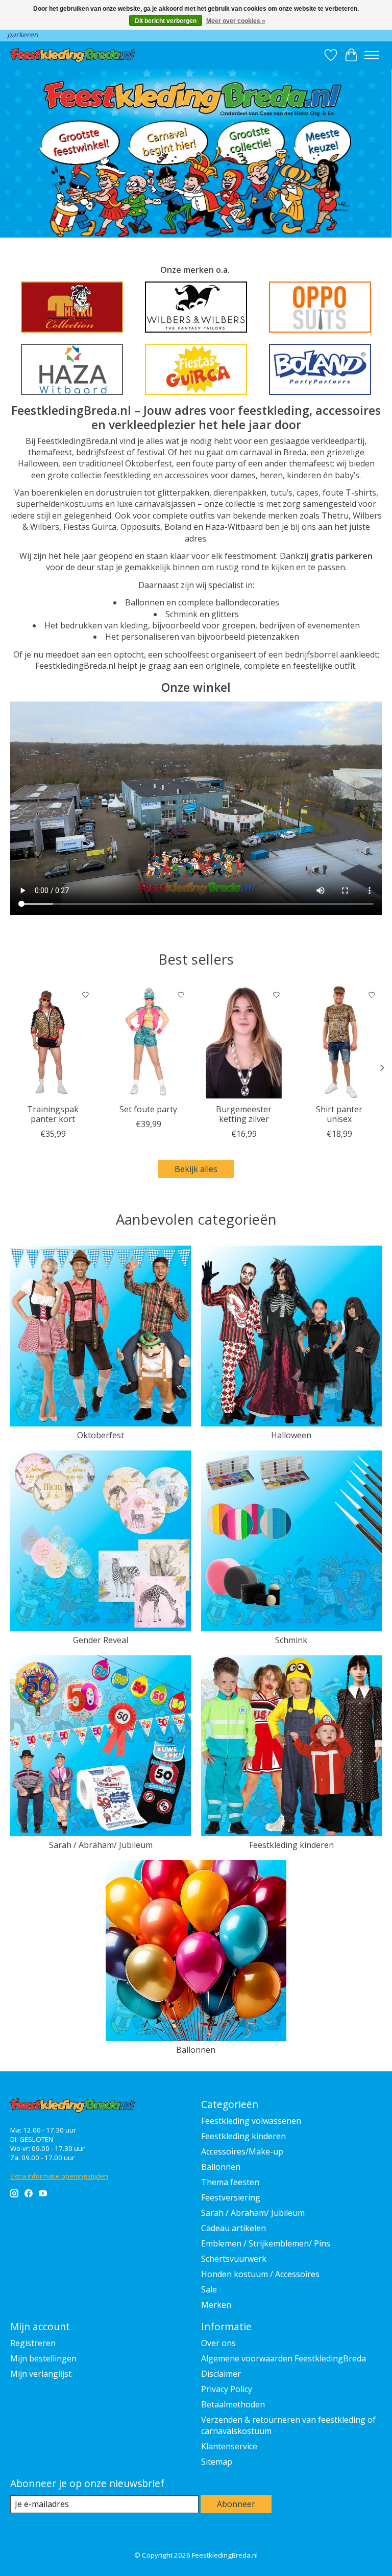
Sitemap (217, 2462)
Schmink (291, 1640)
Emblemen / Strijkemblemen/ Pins (266, 2243)
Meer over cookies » (236, 21)
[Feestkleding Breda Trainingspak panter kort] (53, 1042)
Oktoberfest (101, 1435)
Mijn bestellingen (43, 2358)
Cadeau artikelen (234, 2228)
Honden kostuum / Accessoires (260, 2274)
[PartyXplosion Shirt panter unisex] (339, 1042)
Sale (209, 2289)
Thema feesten (230, 2182)
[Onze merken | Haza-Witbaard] (72, 369)
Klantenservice (229, 2446)
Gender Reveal (101, 1640)
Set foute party (148, 1109)
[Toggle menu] (372, 55)
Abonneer (236, 2504)
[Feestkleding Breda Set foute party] (148, 1042)
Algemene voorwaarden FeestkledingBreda (284, 2358)
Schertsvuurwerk (234, 2259)
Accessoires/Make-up (242, 2151)
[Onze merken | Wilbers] (196, 307)
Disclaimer (221, 2374)
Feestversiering (231, 2197)
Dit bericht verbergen (166, 21)
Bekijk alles (196, 1169)
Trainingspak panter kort (53, 1114)
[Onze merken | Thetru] (72, 307)
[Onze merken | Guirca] (196, 369)
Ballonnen (196, 2050)
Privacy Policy (227, 2389)
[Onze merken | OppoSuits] (320, 307)
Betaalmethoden (233, 2404)
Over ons (218, 2343)
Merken (216, 2305)
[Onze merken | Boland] (320, 369)
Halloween (291, 1435)
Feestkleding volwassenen (251, 2121)
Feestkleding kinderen (291, 1845)
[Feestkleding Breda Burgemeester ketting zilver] (244, 1042)
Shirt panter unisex (339, 1114)
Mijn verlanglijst (41, 2374)
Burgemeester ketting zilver (244, 1114)
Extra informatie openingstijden (59, 2176)
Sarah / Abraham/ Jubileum (101, 1845)
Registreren (33, 2343)
